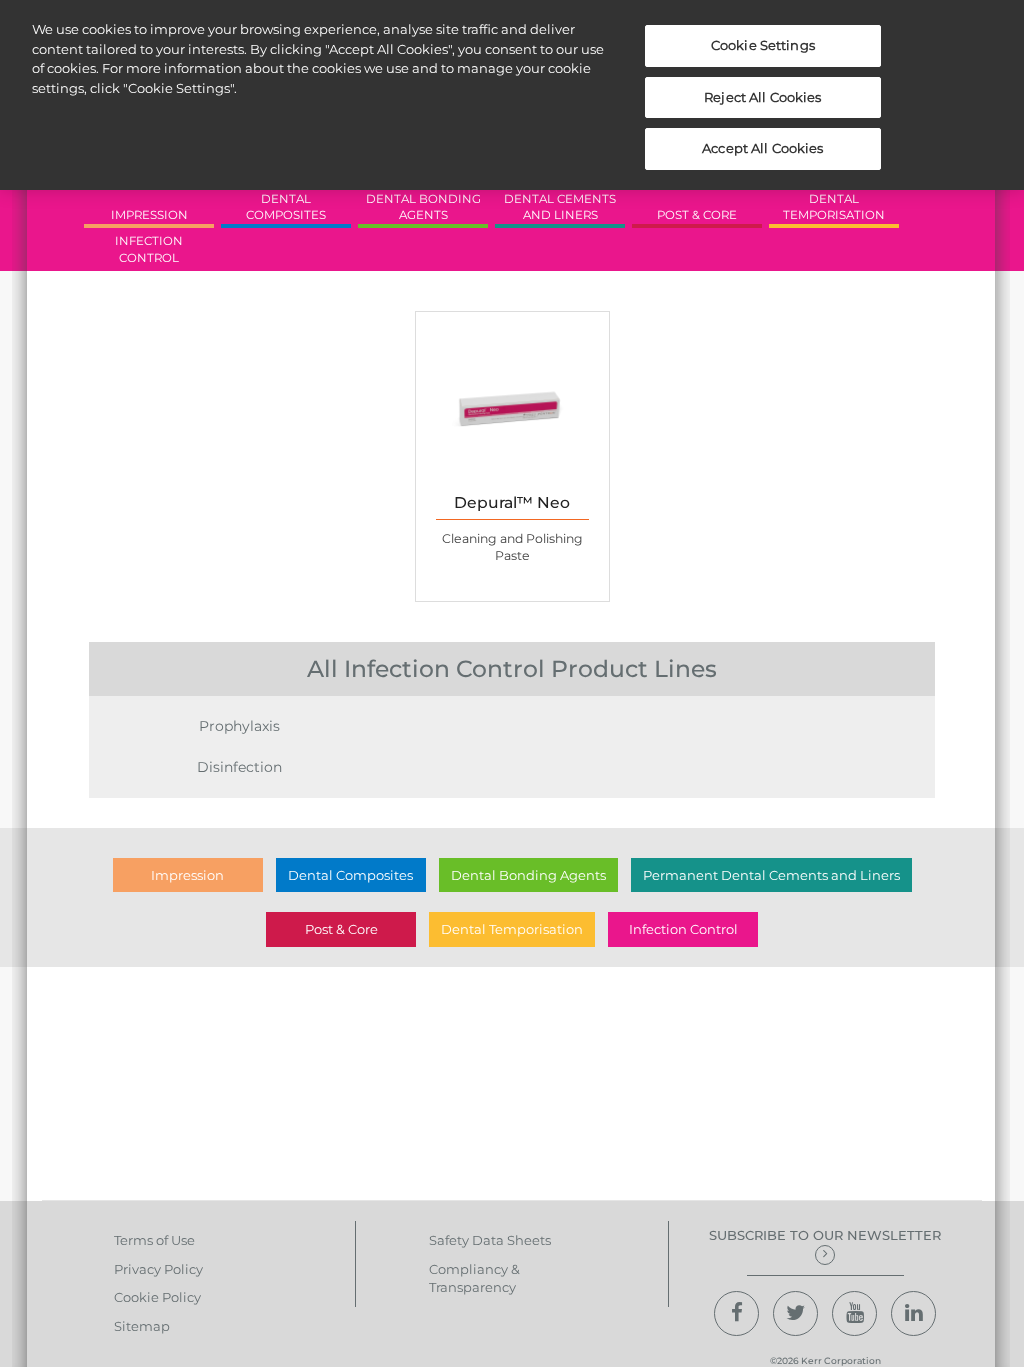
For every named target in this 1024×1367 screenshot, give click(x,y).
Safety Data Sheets (490, 1240)
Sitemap (142, 1326)
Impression (187, 875)
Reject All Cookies (762, 97)
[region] (512, 95)
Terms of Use (154, 1240)
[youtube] (854, 1313)
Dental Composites (350, 875)
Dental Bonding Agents (528, 875)
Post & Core (341, 929)
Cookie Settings (763, 45)
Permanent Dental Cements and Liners (771, 875)
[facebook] (736, 1313)
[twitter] (795, 1313)
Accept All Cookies (762, 148)
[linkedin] (913, 1313)
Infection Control (683, 929)
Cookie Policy (157, 1297)
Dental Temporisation (512, 929)
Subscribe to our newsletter (825, 1235)
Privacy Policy (158, 1269)
